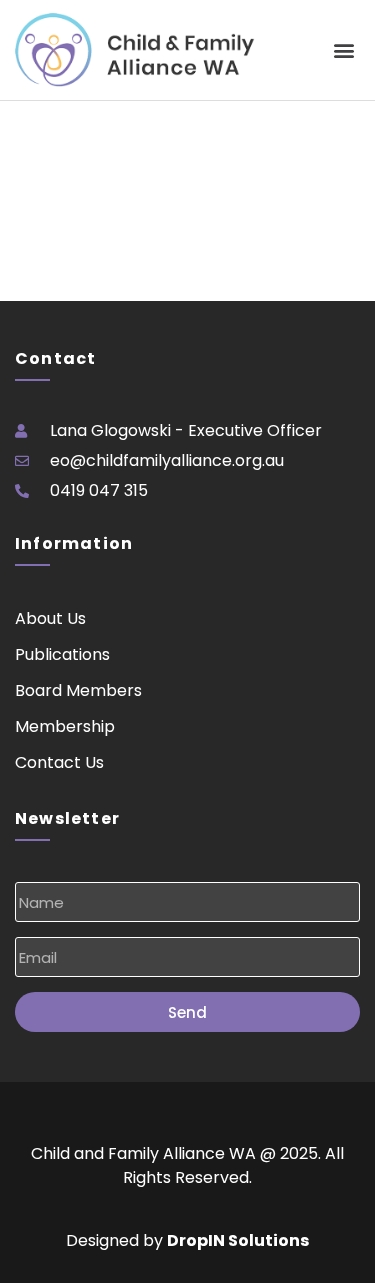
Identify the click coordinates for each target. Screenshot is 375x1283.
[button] (343, 50)
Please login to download (96, 113)
